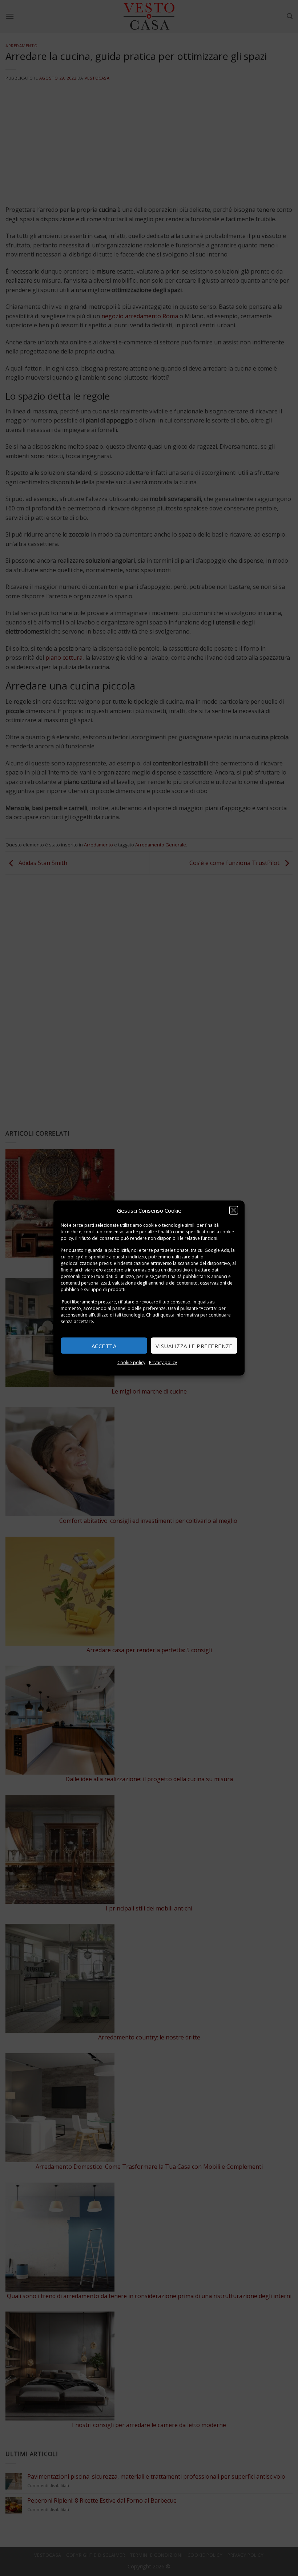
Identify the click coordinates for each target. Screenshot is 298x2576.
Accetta (104, 1346)
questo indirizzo (129, 1257)
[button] (234, 1210)
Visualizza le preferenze (194, 1346)
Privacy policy (163, 1362)
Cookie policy (131, 1362)
